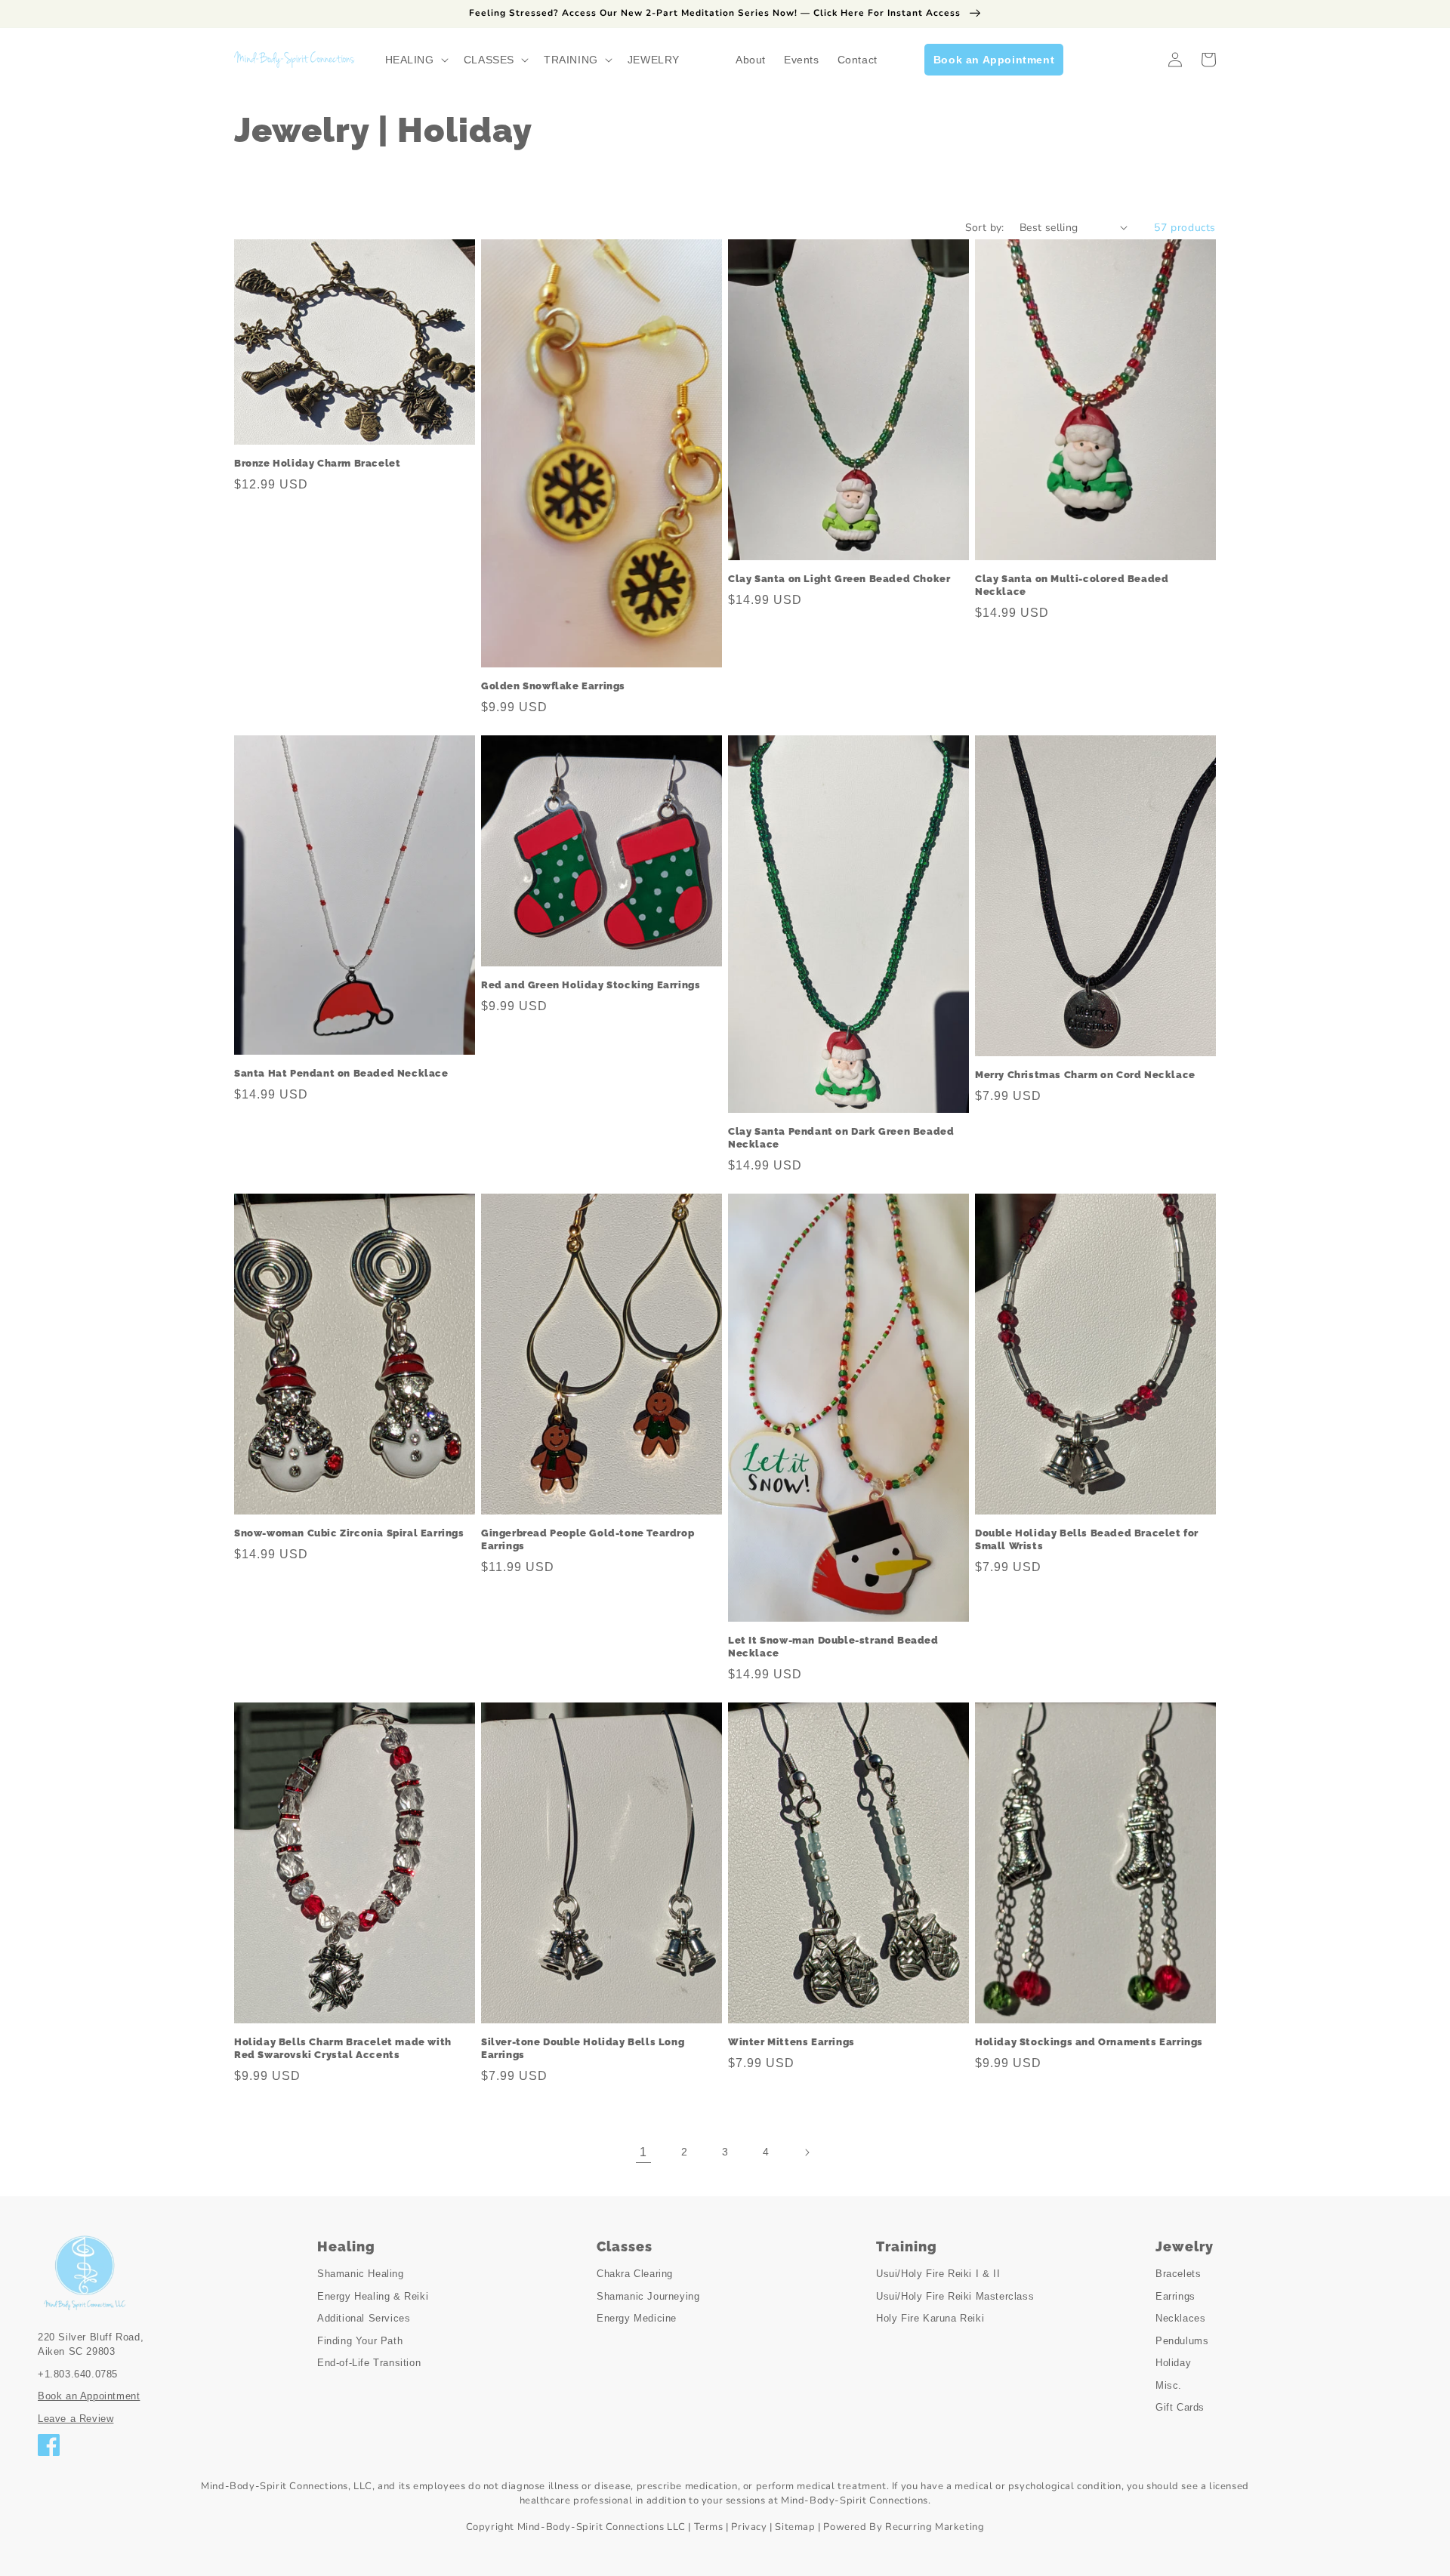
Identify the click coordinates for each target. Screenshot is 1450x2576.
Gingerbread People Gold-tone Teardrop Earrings (588, 1539)
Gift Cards (1180, 2407)
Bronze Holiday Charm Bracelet (317, 463)
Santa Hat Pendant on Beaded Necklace (341, 1073)
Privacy (749, 2527)
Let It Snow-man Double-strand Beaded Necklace (833, 1647)
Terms (709, 2527)
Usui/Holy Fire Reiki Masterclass (955, 2296)
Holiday (1173, 2363)
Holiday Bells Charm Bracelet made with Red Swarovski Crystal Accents (343, 2048)
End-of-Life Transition (369, 2363)
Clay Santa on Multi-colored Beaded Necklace (1072, 585)
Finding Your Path (360, 2341)
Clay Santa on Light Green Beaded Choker (839, 579)
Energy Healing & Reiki (373, 2296)
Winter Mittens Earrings (791, 2042)
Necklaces (1180, 2318)
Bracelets (1178, 2274)
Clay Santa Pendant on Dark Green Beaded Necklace (841, 1138)
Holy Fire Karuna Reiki (930, 2318)
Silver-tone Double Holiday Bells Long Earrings (583, 2048)
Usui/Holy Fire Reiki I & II (938, 2274)
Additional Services (364, 2318)
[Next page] (807, 2152)
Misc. (1169, 2385)
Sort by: (985, 228)
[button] (415, 60)
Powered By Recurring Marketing (904, 2527)
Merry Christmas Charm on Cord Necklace (1085, 1075)
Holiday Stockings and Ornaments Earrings (1089, 2042)
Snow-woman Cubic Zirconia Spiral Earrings (349, 1533)
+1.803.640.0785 (78, 2374)
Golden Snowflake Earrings (553, 686)
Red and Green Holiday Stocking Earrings (591, 985)
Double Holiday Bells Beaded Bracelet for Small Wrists (1087, 1539)
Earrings (1175, 2296)
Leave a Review (76, 2419)
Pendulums (1182, 2341)
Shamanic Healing (361, 2274)
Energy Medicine (637, 2318)
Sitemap (795, 2527)
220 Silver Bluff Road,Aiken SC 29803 (91, 2345)
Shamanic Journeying (648, 2296)
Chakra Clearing (635, 2274)
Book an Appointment (89, 2396)
